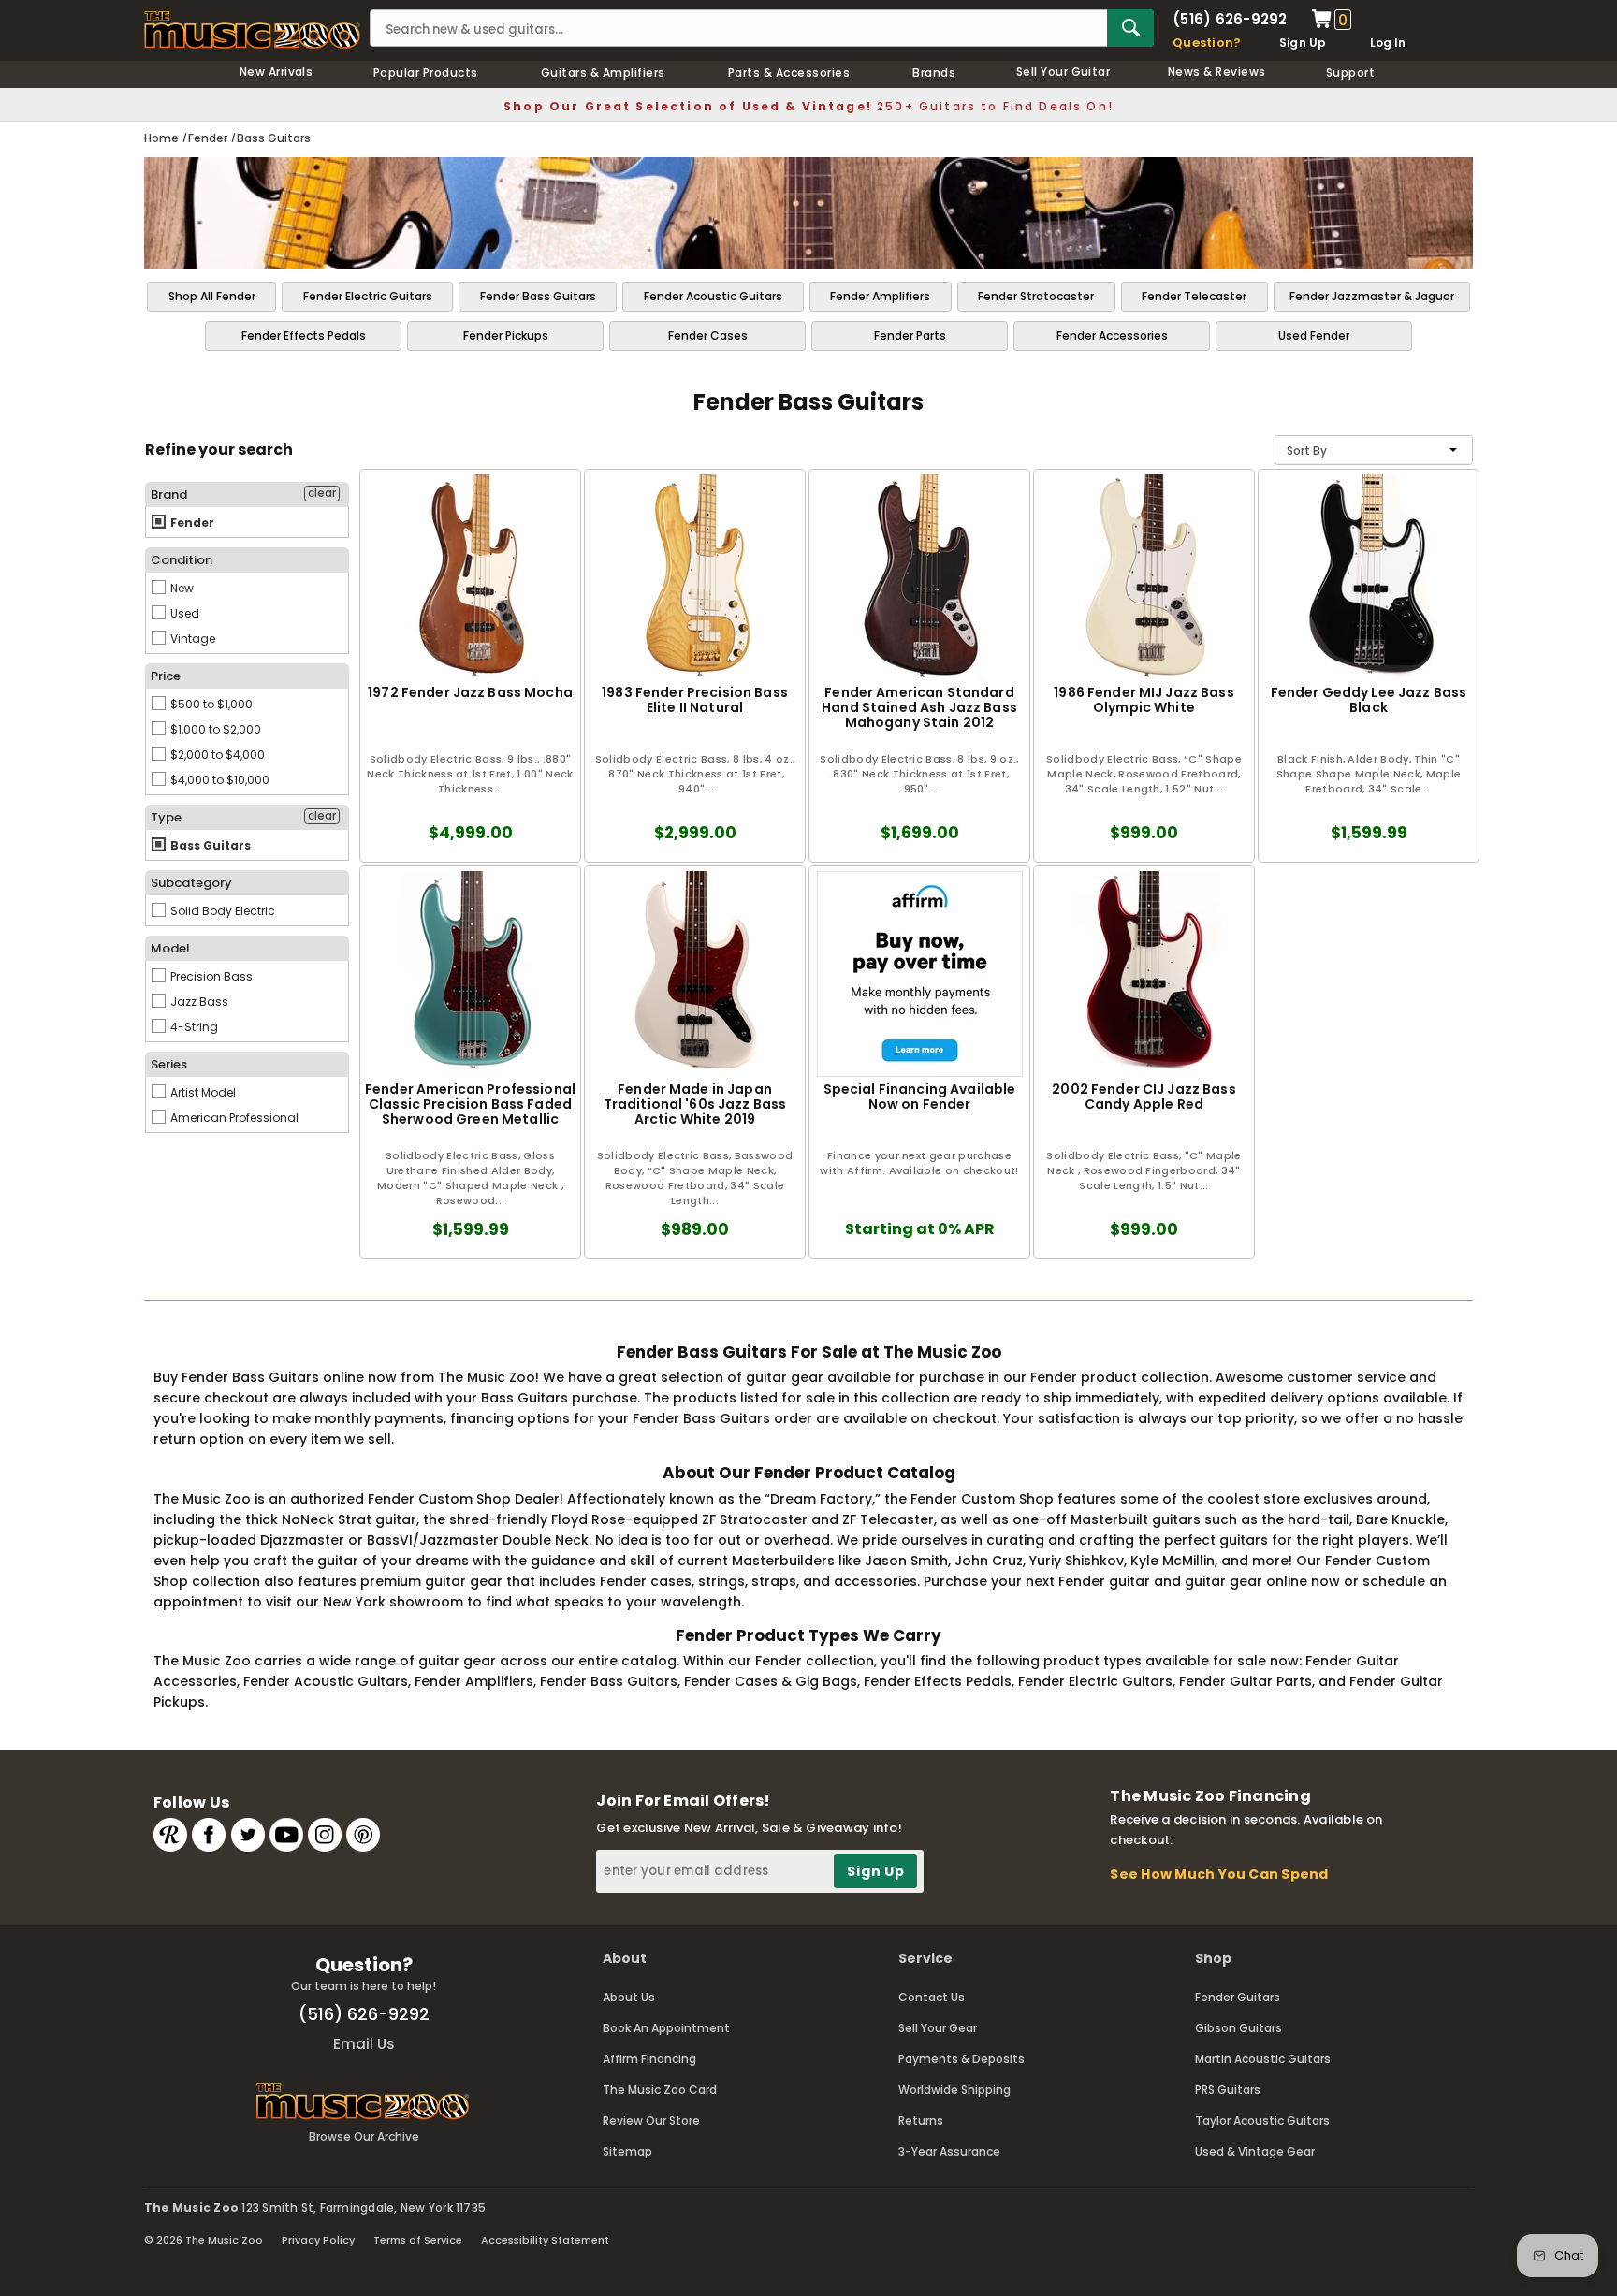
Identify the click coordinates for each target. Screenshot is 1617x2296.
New (181, 588)
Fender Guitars (1238, 1997)
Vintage (191, 639)
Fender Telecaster (1194, 296)
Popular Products (426, 73)
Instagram (325, 1835)
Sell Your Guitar (1063, 72)
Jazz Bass (198, 1002)
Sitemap (627, 2151)
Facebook (209, 1835)
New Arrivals (277, 72)
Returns (921, 2121)
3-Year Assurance (949, 2151)
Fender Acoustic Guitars (713, 296)
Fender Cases (708, 335)
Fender (191, 523)
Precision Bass (210, 976)
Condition (182, 560)
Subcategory (191, 883)
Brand (169, 494)
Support (1350, 73)
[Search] (1130, 28)
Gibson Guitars (1238, 2028)
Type (166, 817)
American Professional (233, 1118)
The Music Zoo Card (660, 2090)
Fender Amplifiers (880, 296)
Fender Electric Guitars (368, 296)
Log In (1388, 43)
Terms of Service (418, 2240)
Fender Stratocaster (1036, 296)
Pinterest (363, 1835)
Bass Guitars (209, 845)
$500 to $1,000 (210, 704)
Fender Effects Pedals (304, 335)
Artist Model (202, 1092)
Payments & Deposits (961, 2059)
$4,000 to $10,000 (219, 780)
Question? (1207, 43)
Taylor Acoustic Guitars (1262, 2121)
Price (166, 676)
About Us (629, 1997)
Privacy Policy (318, 2240)
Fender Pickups (506, 335)
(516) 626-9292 (1230, 19)
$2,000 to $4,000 (216, 755)
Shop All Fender (212, 296)
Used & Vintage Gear (1255, 2151)
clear (322, 493)
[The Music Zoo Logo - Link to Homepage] (252, 30)
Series (169, 1064)
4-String (193, 1027)
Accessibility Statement (545, 2240)
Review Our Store (651, 2121)
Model (170, 948)
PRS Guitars (1228, 2090)
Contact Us (932, 1997)
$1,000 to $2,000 (214, 729)
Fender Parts (910, 335)
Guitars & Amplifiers (603, 73)
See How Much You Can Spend (1219, 1874)
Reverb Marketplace (170, 1835)
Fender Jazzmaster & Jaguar (1372, 296)
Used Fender (1314, 335)
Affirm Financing (649, 2059)
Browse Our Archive (364, 2136)
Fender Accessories (1112, 335)
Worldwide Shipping (954, 2090)
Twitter (248, 1835)
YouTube (286, 1835)
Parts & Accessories (789, 73)
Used (183, 613)
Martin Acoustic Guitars (1263, 2059)
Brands (934, 73)
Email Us (364, 2044)
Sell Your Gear (938, 2028)
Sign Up (1303, 43)
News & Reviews (1217, 72)
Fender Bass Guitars (538, 296)
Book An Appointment (666, 2028)
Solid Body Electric (221, 911)
